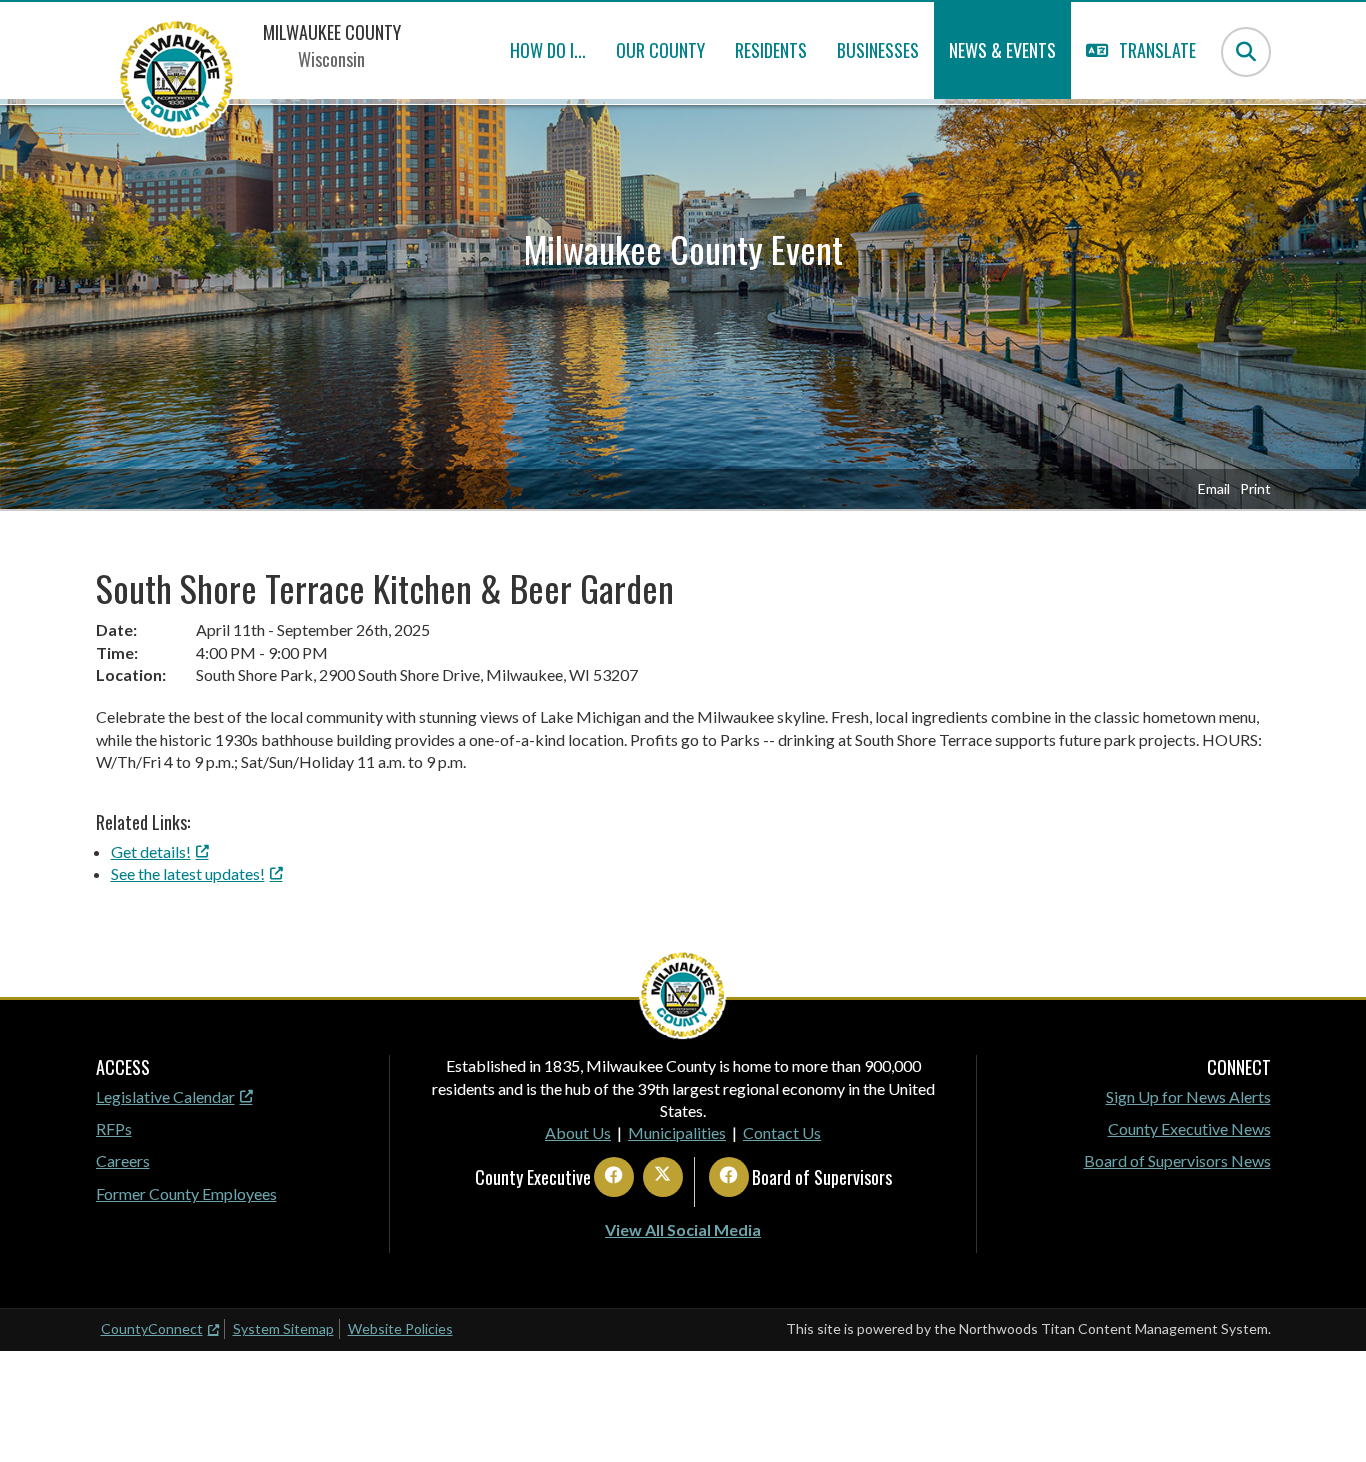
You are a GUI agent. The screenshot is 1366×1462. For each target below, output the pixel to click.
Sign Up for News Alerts (1188, 1096)
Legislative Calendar (165, 1096)
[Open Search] (1246, 52)
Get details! (151, 851)
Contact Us (782, 1132)
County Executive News (1189, 1128)
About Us (578, 1132)
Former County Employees (186, 1193)
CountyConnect (152, 1328)
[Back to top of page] (1324, 1415)
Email (1214, 488)
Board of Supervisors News (1177, 1160)
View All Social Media (683, 1229)
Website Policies (400, 1328)
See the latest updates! (188, 873)
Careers (123, 1160)
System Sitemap (283, 1328)
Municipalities (677, 1132)
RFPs (114, 1128)
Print (1255, 488)
